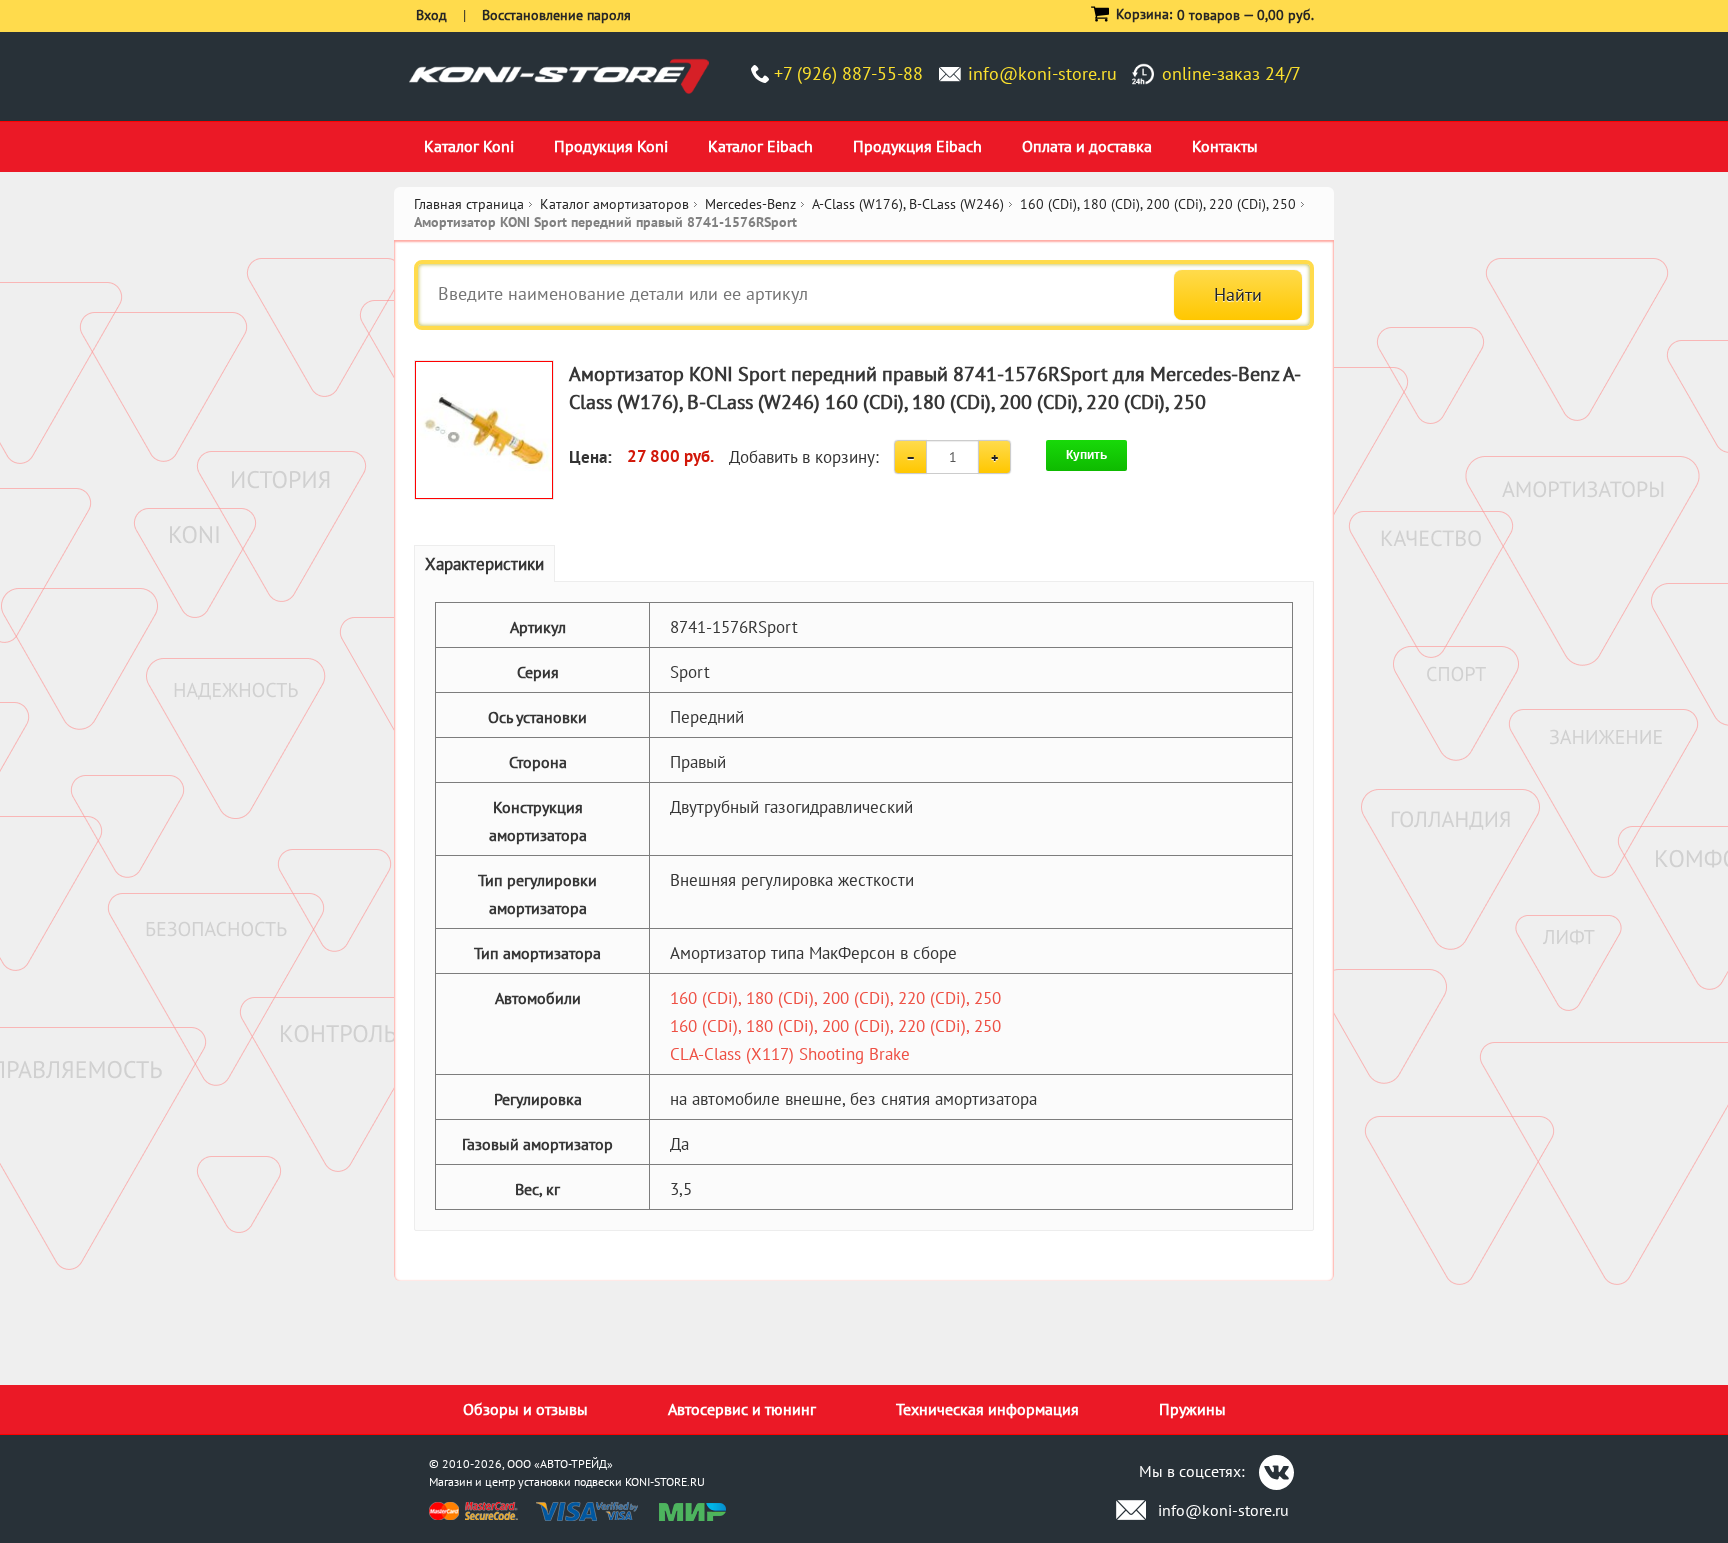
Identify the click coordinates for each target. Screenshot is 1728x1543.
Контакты (1225, 146)
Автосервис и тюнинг (742, 1409)
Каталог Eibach (760, 146)
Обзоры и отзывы (525, 1409)
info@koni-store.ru (1042, 73)
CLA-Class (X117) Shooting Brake (790, 1054)
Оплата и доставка (1087, 146)
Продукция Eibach (917, 146)
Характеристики (484, 564)
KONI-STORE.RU (665, 1481)
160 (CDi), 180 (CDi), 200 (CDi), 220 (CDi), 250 (835, 998)
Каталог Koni (469, 146)
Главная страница (469, 204)
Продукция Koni (611, 146)
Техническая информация (987, 1409)
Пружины (1192, 1409)
